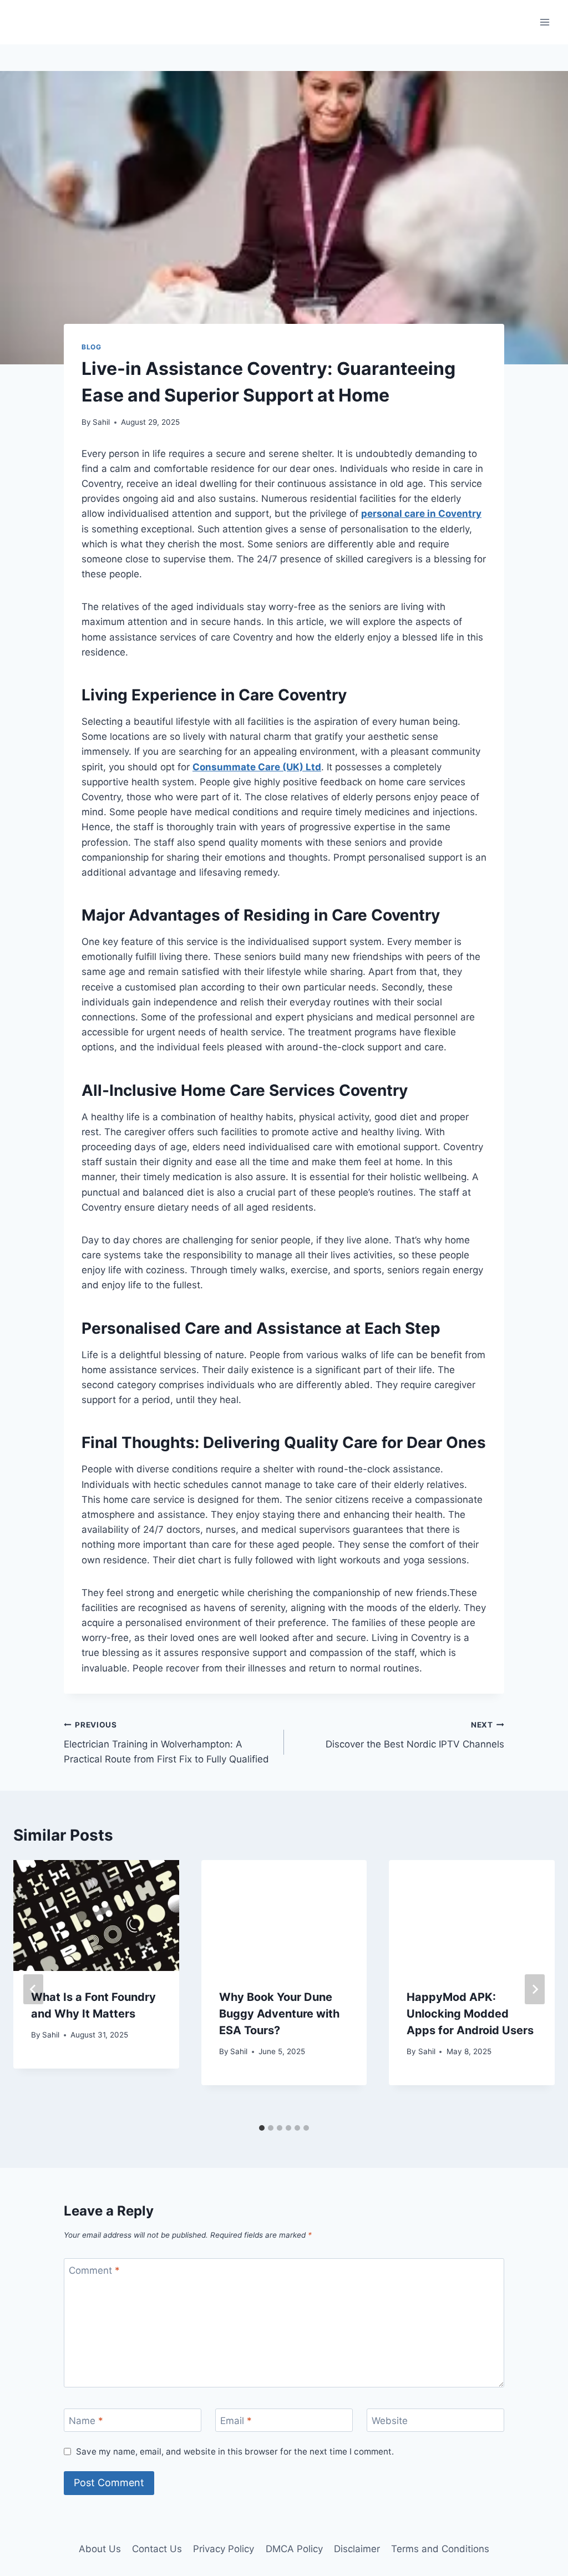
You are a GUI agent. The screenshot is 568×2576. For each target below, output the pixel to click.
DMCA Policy (294, 2549)
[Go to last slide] (33, 1989)
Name (86, 2421)
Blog (91, 347)
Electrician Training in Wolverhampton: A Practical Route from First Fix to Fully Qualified (166, 1742)
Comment (94, 2270)
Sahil (101, 422)
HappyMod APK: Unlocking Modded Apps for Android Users (470, 2014)
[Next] (535, 1989)
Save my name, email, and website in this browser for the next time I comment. (235, 2451)
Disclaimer (357, 2549)
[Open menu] (544, 22)
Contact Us (157, 2549)
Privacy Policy (224, 2549)
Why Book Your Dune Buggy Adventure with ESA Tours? (279, 2014)
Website (390, 2421)
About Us (100, 2549)
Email (236, 2421)
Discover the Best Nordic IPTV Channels (415, 1735)
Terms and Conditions (440, 2549)
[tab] (262, 2128)
